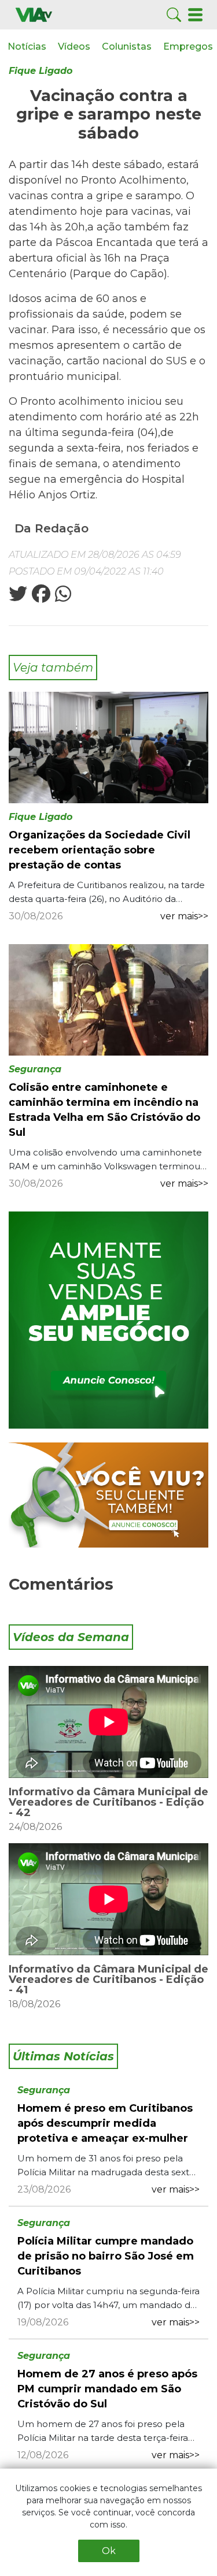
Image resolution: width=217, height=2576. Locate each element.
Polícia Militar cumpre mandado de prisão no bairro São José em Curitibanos (106, 2256)
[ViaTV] (34, 14)
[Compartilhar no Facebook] (40, 597)
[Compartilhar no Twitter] (18, 597)
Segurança (35, 1069)
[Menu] (195, 14)
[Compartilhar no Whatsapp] (62, 597)
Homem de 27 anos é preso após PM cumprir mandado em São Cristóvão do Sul (107, 2389)
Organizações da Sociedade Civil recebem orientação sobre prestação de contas (100, 850)
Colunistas (127, 46)
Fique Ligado (41, 71)
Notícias (27, 46)
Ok (109, 2551)
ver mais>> (184, 916)
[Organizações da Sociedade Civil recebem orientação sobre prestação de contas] (108, 747)
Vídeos (74, 46)
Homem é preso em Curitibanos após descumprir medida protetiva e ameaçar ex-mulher (105, 2123)
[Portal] (108, 1320)
